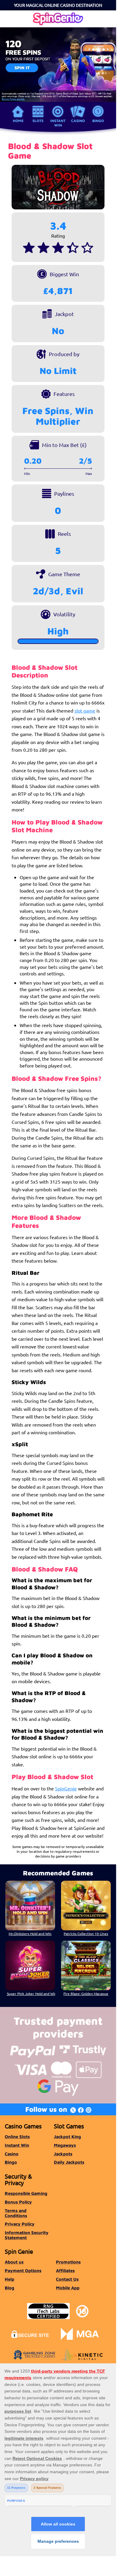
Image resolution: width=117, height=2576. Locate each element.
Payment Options (23, 2271)
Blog (10, 2288)
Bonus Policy (18, 2202)
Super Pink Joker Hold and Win (31, 1994)
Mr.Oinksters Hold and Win (30, 1934)
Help (10, 2279)
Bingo (98, 121)
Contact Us (67, 2279)
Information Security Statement (27, 2235)
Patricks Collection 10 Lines (86, 1934)
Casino (78, 121)
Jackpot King (67, 2137)
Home (18, 121)
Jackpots (63, 2154)
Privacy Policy (20, 2224)
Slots (38, 121)
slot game (85, 710)
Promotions (68, 2262)
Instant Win (58, 123)
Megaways (65, 2145)
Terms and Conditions (16, 2213)
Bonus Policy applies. (13, 99)
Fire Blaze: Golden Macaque (86, 1994)
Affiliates (65, 2271)
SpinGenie (66, 1788)
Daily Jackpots (69, 2162)
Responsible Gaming (26, 2193)
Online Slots (17, 2137)
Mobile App (68, 2288)
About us (14, 2262)
